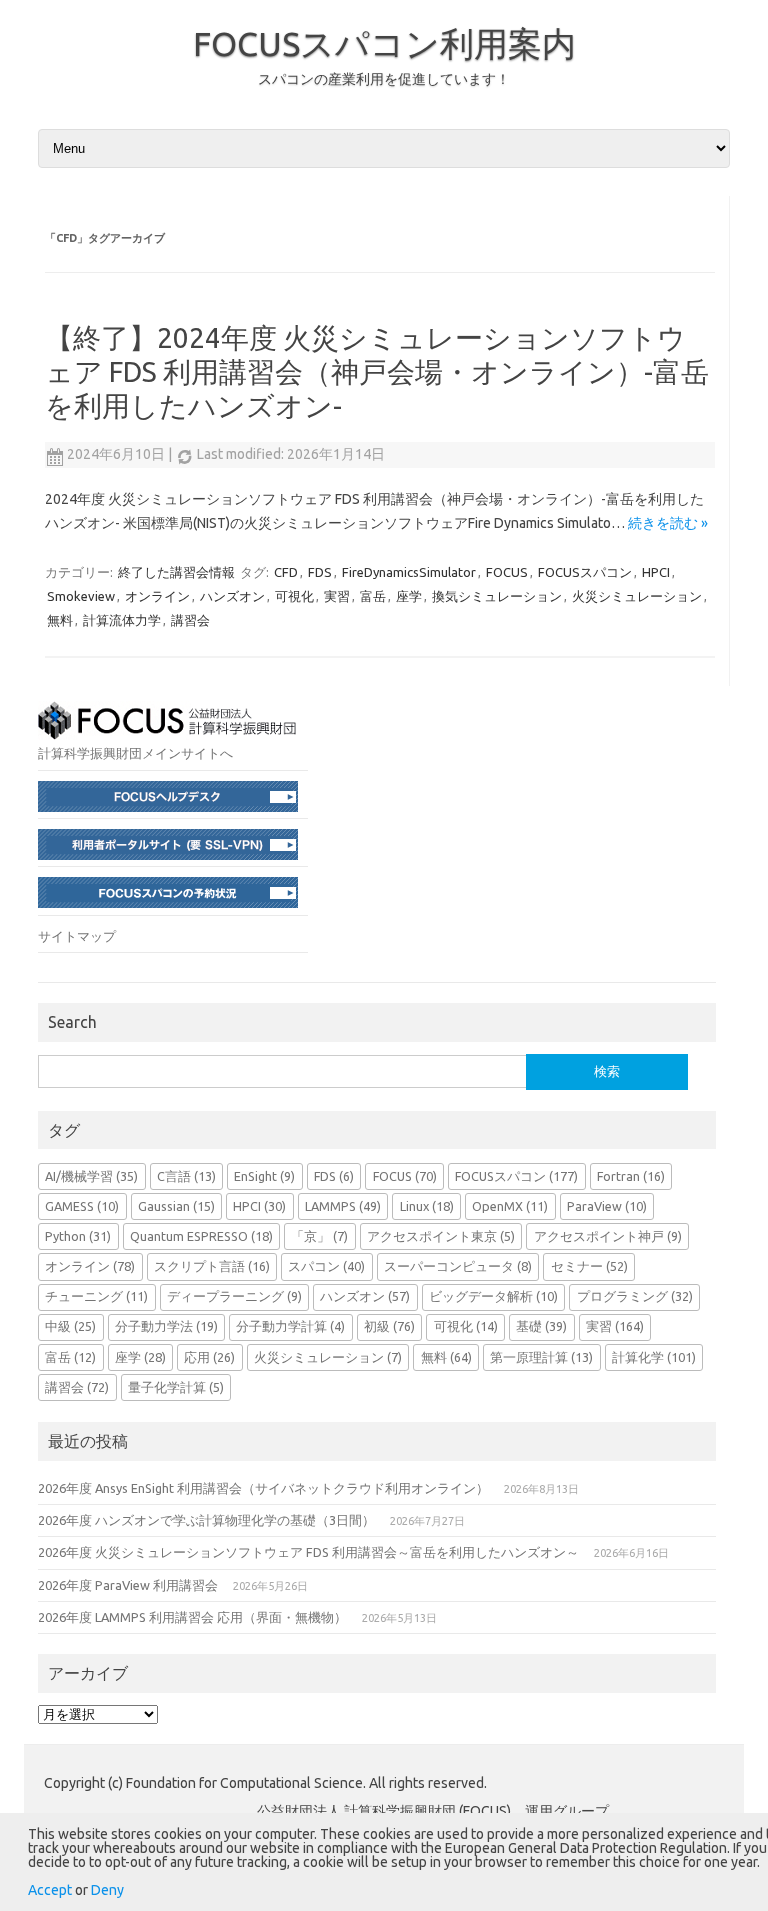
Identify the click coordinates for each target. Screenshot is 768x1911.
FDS (320, 572)
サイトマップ (77, 936)
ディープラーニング (234, 1296)
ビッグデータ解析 (493, 1296)
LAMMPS (343, 1206)
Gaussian (176, 1206)
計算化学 (654, 1357)
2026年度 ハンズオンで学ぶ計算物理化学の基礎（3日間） (206, 1520)
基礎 (541, 1326)
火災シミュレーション (637, 596)
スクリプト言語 (212, 1266)
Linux (427, 1206)
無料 (60, 620)
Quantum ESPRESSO (201, 1236)
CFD (286, 572)
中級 (70, 1326)
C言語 (186, 1176)
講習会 (190, 620)
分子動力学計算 (290, 1326)
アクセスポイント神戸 (608, 1236)
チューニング (96, 1296)
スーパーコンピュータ (458, 1266)
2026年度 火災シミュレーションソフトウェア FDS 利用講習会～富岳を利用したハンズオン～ (308, 1552)
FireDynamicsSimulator (409, 572)
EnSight (264, 1176)
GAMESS (82, 1206)
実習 (337, 596)
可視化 (294, 596)
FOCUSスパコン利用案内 (384, 43)
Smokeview (81, 596)
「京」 (319, 1236)
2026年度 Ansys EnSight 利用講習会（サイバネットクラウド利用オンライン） (263, 1488)
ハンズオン (232, 596)
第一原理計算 (541, 1357)
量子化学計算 (176, 1387)
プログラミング (635, 1296)
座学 (409, 596)
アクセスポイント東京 (441, 1236)
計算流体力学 (122, 620)
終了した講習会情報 (176, 572)
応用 (209, 1357)
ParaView (607, 1206)
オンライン (157, 596)
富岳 (373, 596)
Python (78, 1236)
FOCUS (507, 572)
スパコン (326, 1266)
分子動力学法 (166, 1326)
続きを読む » (668, 523)
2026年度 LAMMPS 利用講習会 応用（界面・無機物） (192, 1617)
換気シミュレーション (497, 596)
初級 (389, 1326)
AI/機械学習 (91, 1176)
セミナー (589, 1266)
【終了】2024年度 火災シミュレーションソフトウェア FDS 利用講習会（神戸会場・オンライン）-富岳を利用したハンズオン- (377, 371)
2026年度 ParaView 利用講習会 (128, 1585)
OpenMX (510, 1206)
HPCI (656, 572)
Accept (50, 1890)
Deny (107, 1890)
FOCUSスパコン (585, 572)
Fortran (631, 1176)
